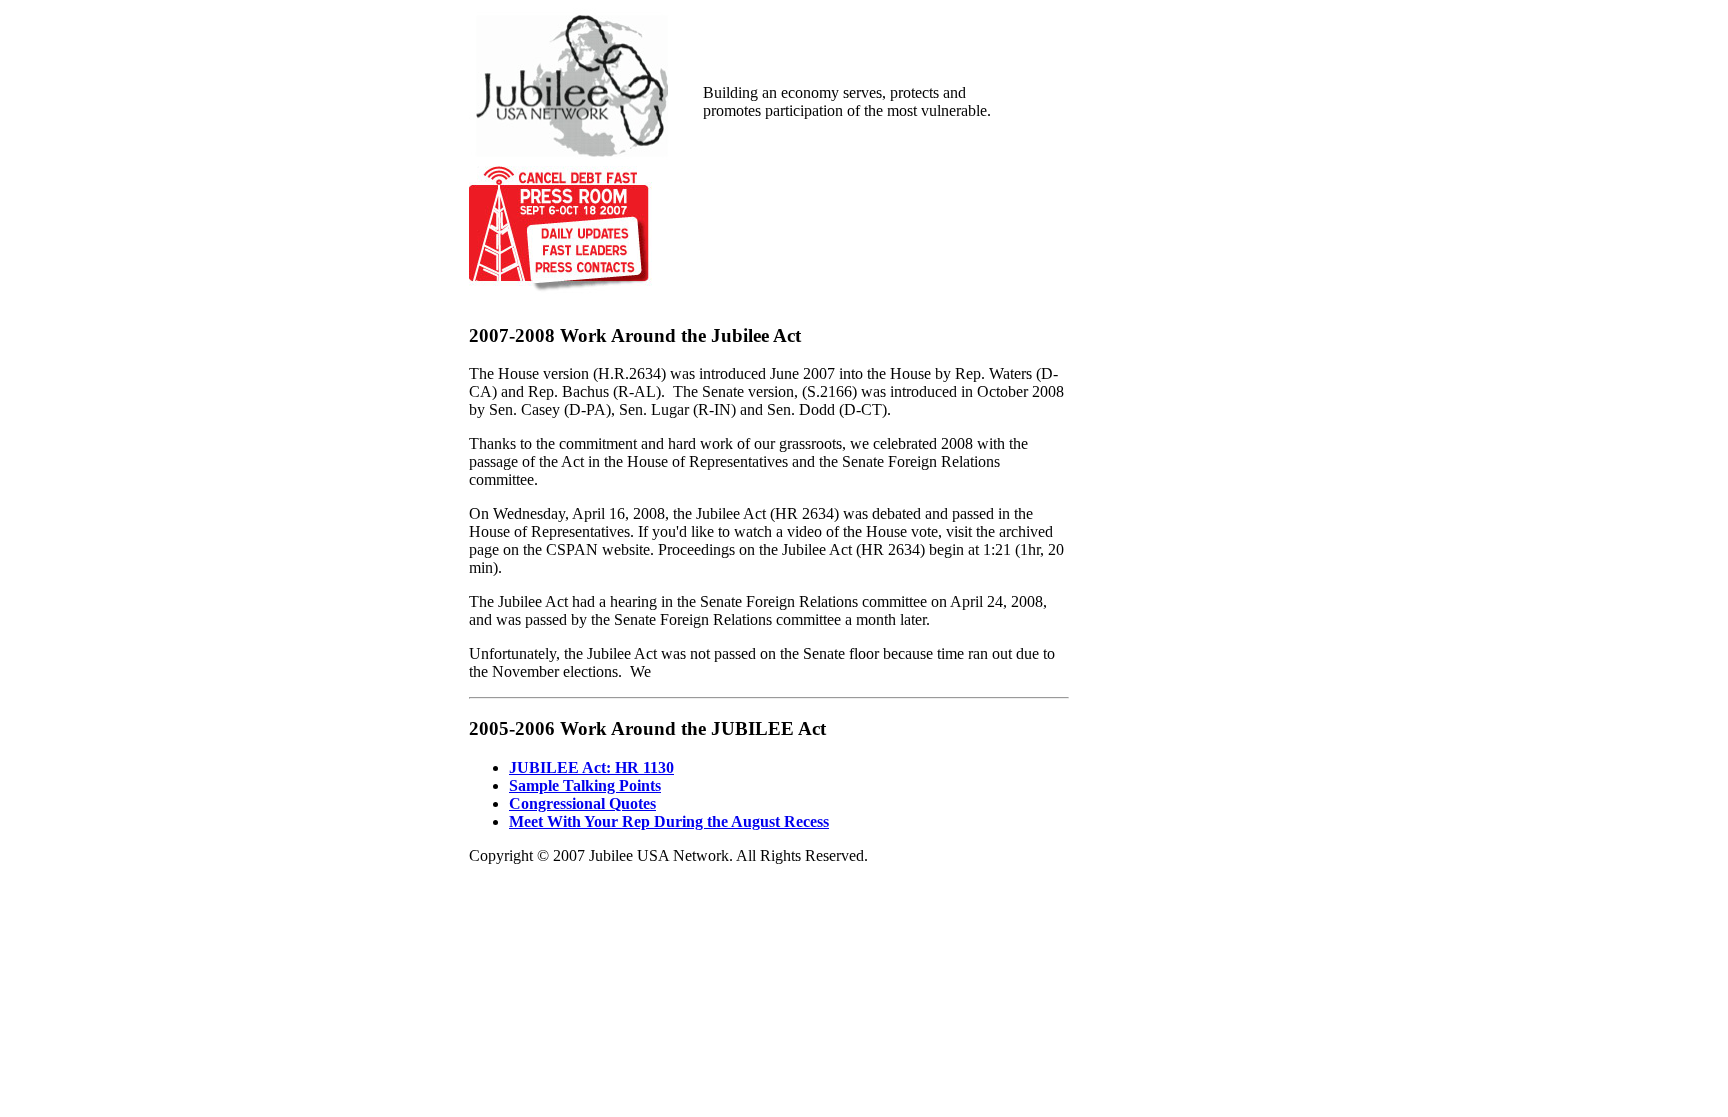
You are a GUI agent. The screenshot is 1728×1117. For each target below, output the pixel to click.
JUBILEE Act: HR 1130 (591, 767)
